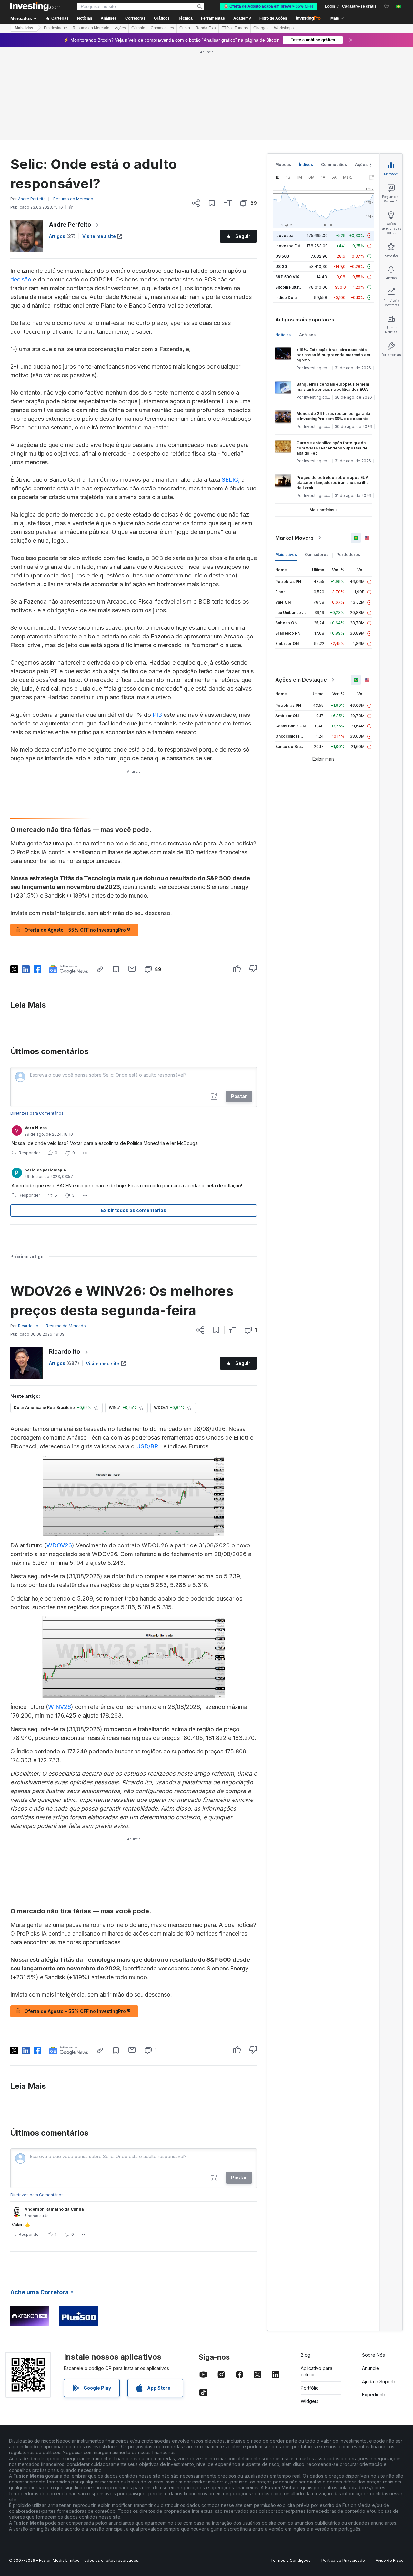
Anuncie (371, 2368)
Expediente (374, 2395)
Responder (29, 1153)
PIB (157, 715)
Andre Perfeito (70, 225)
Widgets (310, 2401)
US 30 (281, 266)
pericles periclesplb (45, 1170)
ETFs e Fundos (235, 28)
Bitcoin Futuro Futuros (296, 287)
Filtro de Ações (273, 18)
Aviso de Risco (390, 2560)
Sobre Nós (373, 2355)
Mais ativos (286, 554)
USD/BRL (149, 1446)
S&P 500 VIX (287, 277)
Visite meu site (99, 236)
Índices (306, 165)
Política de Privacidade (343, 2560)
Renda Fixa (206, 28)
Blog (306, 2355)
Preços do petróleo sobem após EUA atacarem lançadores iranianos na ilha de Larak (332, 483)
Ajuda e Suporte (379, 2381)
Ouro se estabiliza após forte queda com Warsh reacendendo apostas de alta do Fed (332, 448)
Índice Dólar (287, 297)
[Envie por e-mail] (132, 969)
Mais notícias (322, 510)
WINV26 (60, 1707)
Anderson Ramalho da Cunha (54, 2209)
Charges (261, 28)
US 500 (282, 256)
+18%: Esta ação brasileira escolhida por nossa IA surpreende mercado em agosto (333, 355)
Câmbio (138, 28)
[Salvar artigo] (212, 203)
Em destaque (55, 28)
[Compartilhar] (196, 203)
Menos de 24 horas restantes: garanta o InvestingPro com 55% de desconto (333, 416)
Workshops (284, 28)
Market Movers (294, 538)
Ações (120, 28)
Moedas (283, 165)
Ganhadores (317, 554)
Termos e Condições (291, 2560)
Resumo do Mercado (91, 28)
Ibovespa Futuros (292, 246)
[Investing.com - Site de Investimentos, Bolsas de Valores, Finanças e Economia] (36, 6)
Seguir (243, 236)
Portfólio (310, 2388)
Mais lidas (24, 28)
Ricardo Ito (65, 1352)
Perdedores (348, 554)
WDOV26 (59, 1545)
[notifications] (387, 6)
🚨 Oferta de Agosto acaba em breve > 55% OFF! (268, 6)
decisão (22, 279)
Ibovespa (284, 236)
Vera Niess (36, 1128)
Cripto (185, 28)
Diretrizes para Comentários (37, 1113)
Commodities (162, 28)
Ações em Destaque (301, 680)
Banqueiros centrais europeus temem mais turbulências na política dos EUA (333, 387)
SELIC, (231, 480)
